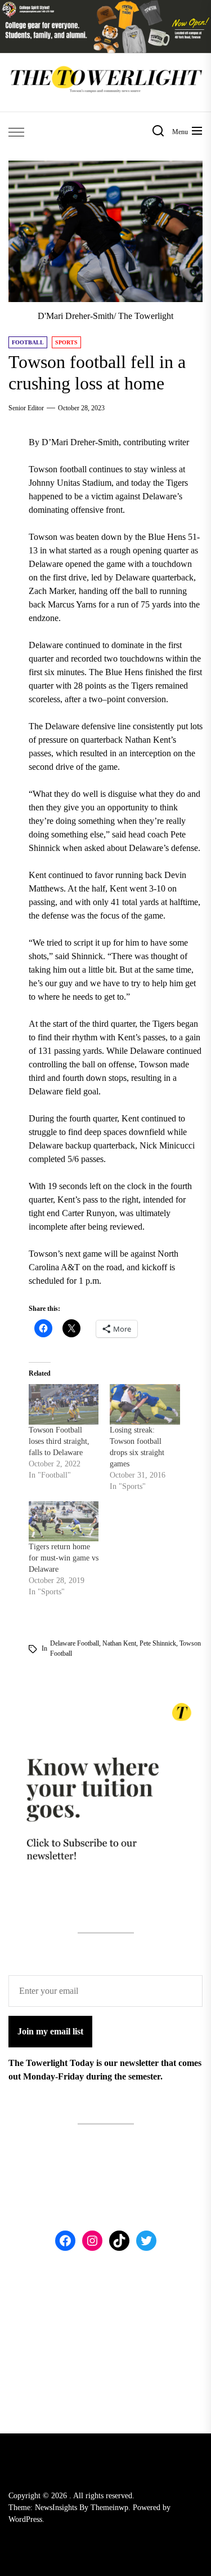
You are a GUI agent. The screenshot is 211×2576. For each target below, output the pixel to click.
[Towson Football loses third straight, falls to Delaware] (64, 1404)
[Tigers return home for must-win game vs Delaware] (64, 1521)
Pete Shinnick (158, 1643)
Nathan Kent (119, 1643)
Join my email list (50, 2031)
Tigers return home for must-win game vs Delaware (64, 1558)
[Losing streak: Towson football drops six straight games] (145, 1404)
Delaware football (75, 1643)
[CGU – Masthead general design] (105, 6)
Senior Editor (26, 408)
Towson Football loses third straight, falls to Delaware (59, 1441)
